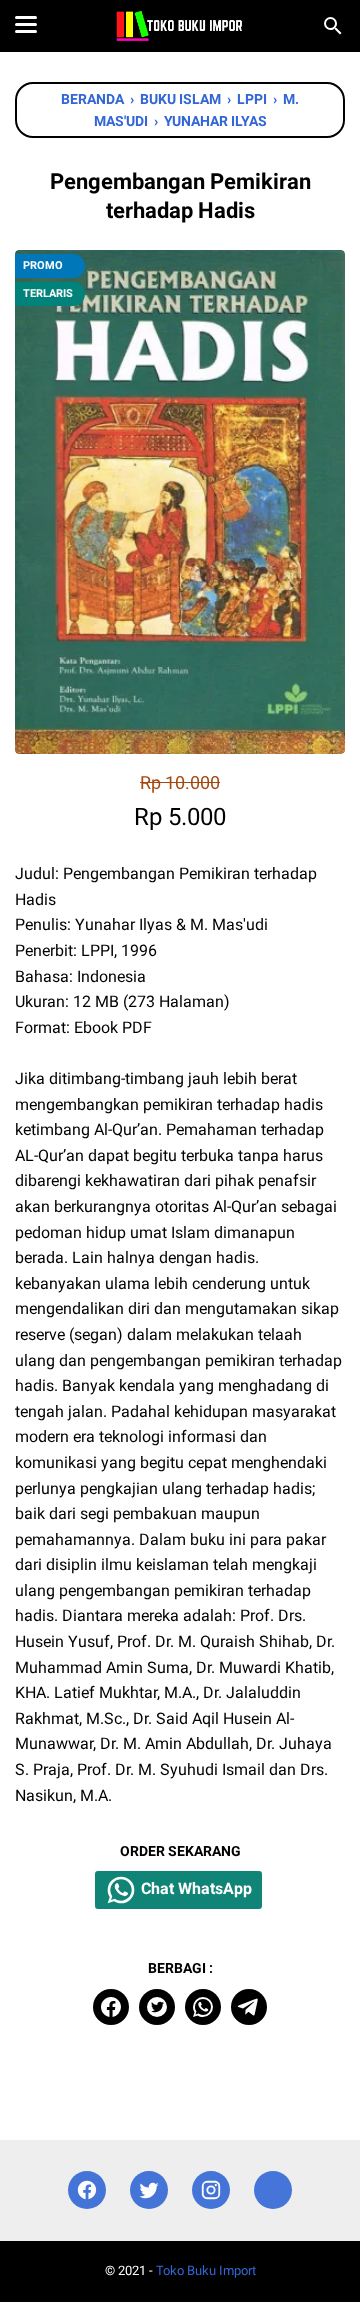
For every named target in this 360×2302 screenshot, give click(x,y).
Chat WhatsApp (194, 1888)
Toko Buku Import (206, 2270)
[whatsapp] (203, 2007)
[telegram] (249, 2007)
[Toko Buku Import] (179, 26)
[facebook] (111, 2007)
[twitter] (157, 2007)
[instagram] (211, 2190)
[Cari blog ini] (333, 26)
